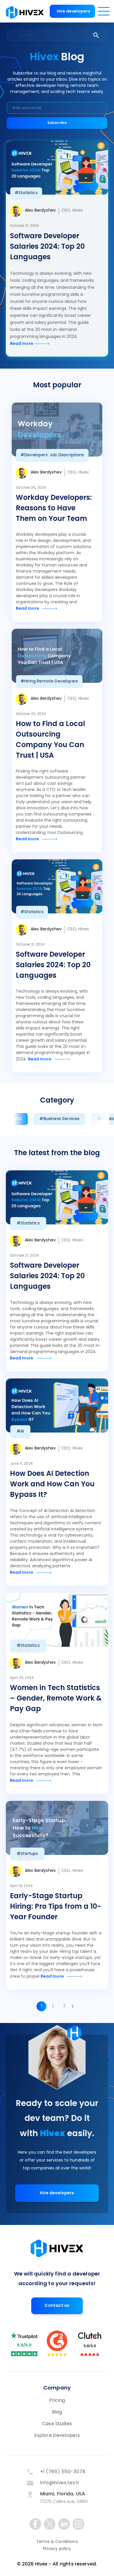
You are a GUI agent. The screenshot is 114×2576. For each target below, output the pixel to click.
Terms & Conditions (57, 2542)
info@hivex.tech (60, 2483)
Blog (57, 2412)
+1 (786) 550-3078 (63, 2472)
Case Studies (57, 2424)
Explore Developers (57, 2436)
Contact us (57, 2306)
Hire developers (74, 12)
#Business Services (59, 1119)
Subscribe (57, 123)
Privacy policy (57, 2549)
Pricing (57, 2401)
